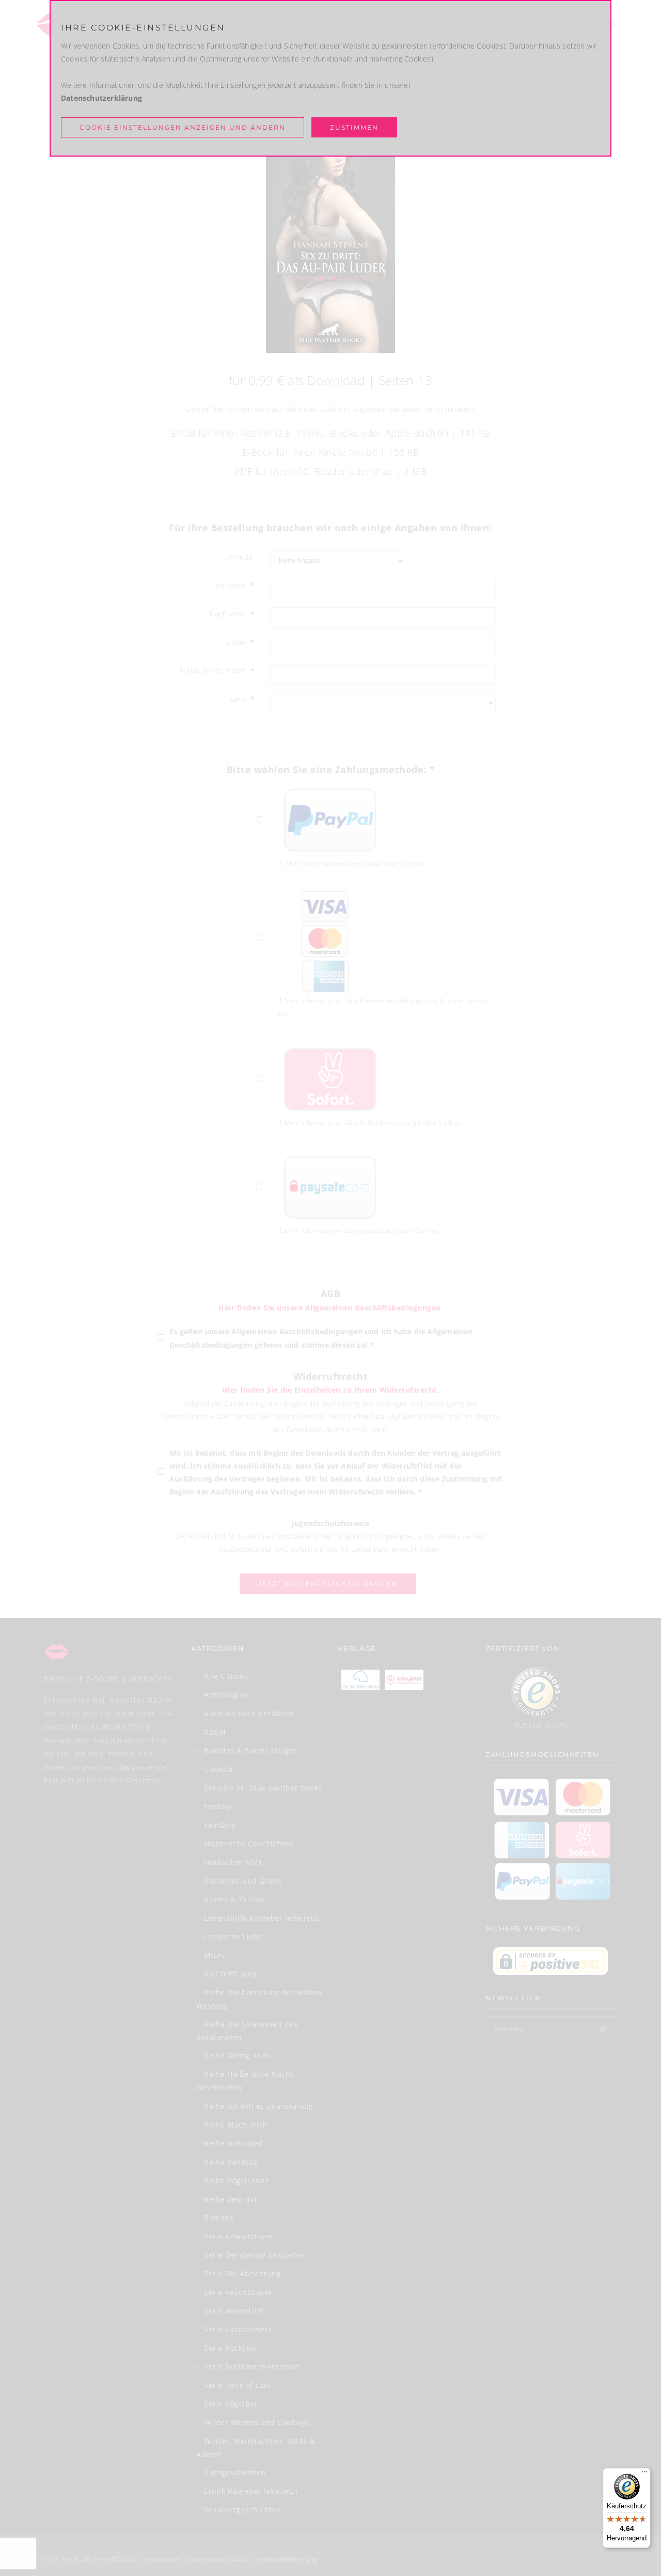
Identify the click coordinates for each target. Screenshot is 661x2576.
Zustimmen (354, 127)
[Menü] (644, 2474)
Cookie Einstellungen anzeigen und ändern (183, 127)
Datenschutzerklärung (101, 98)
